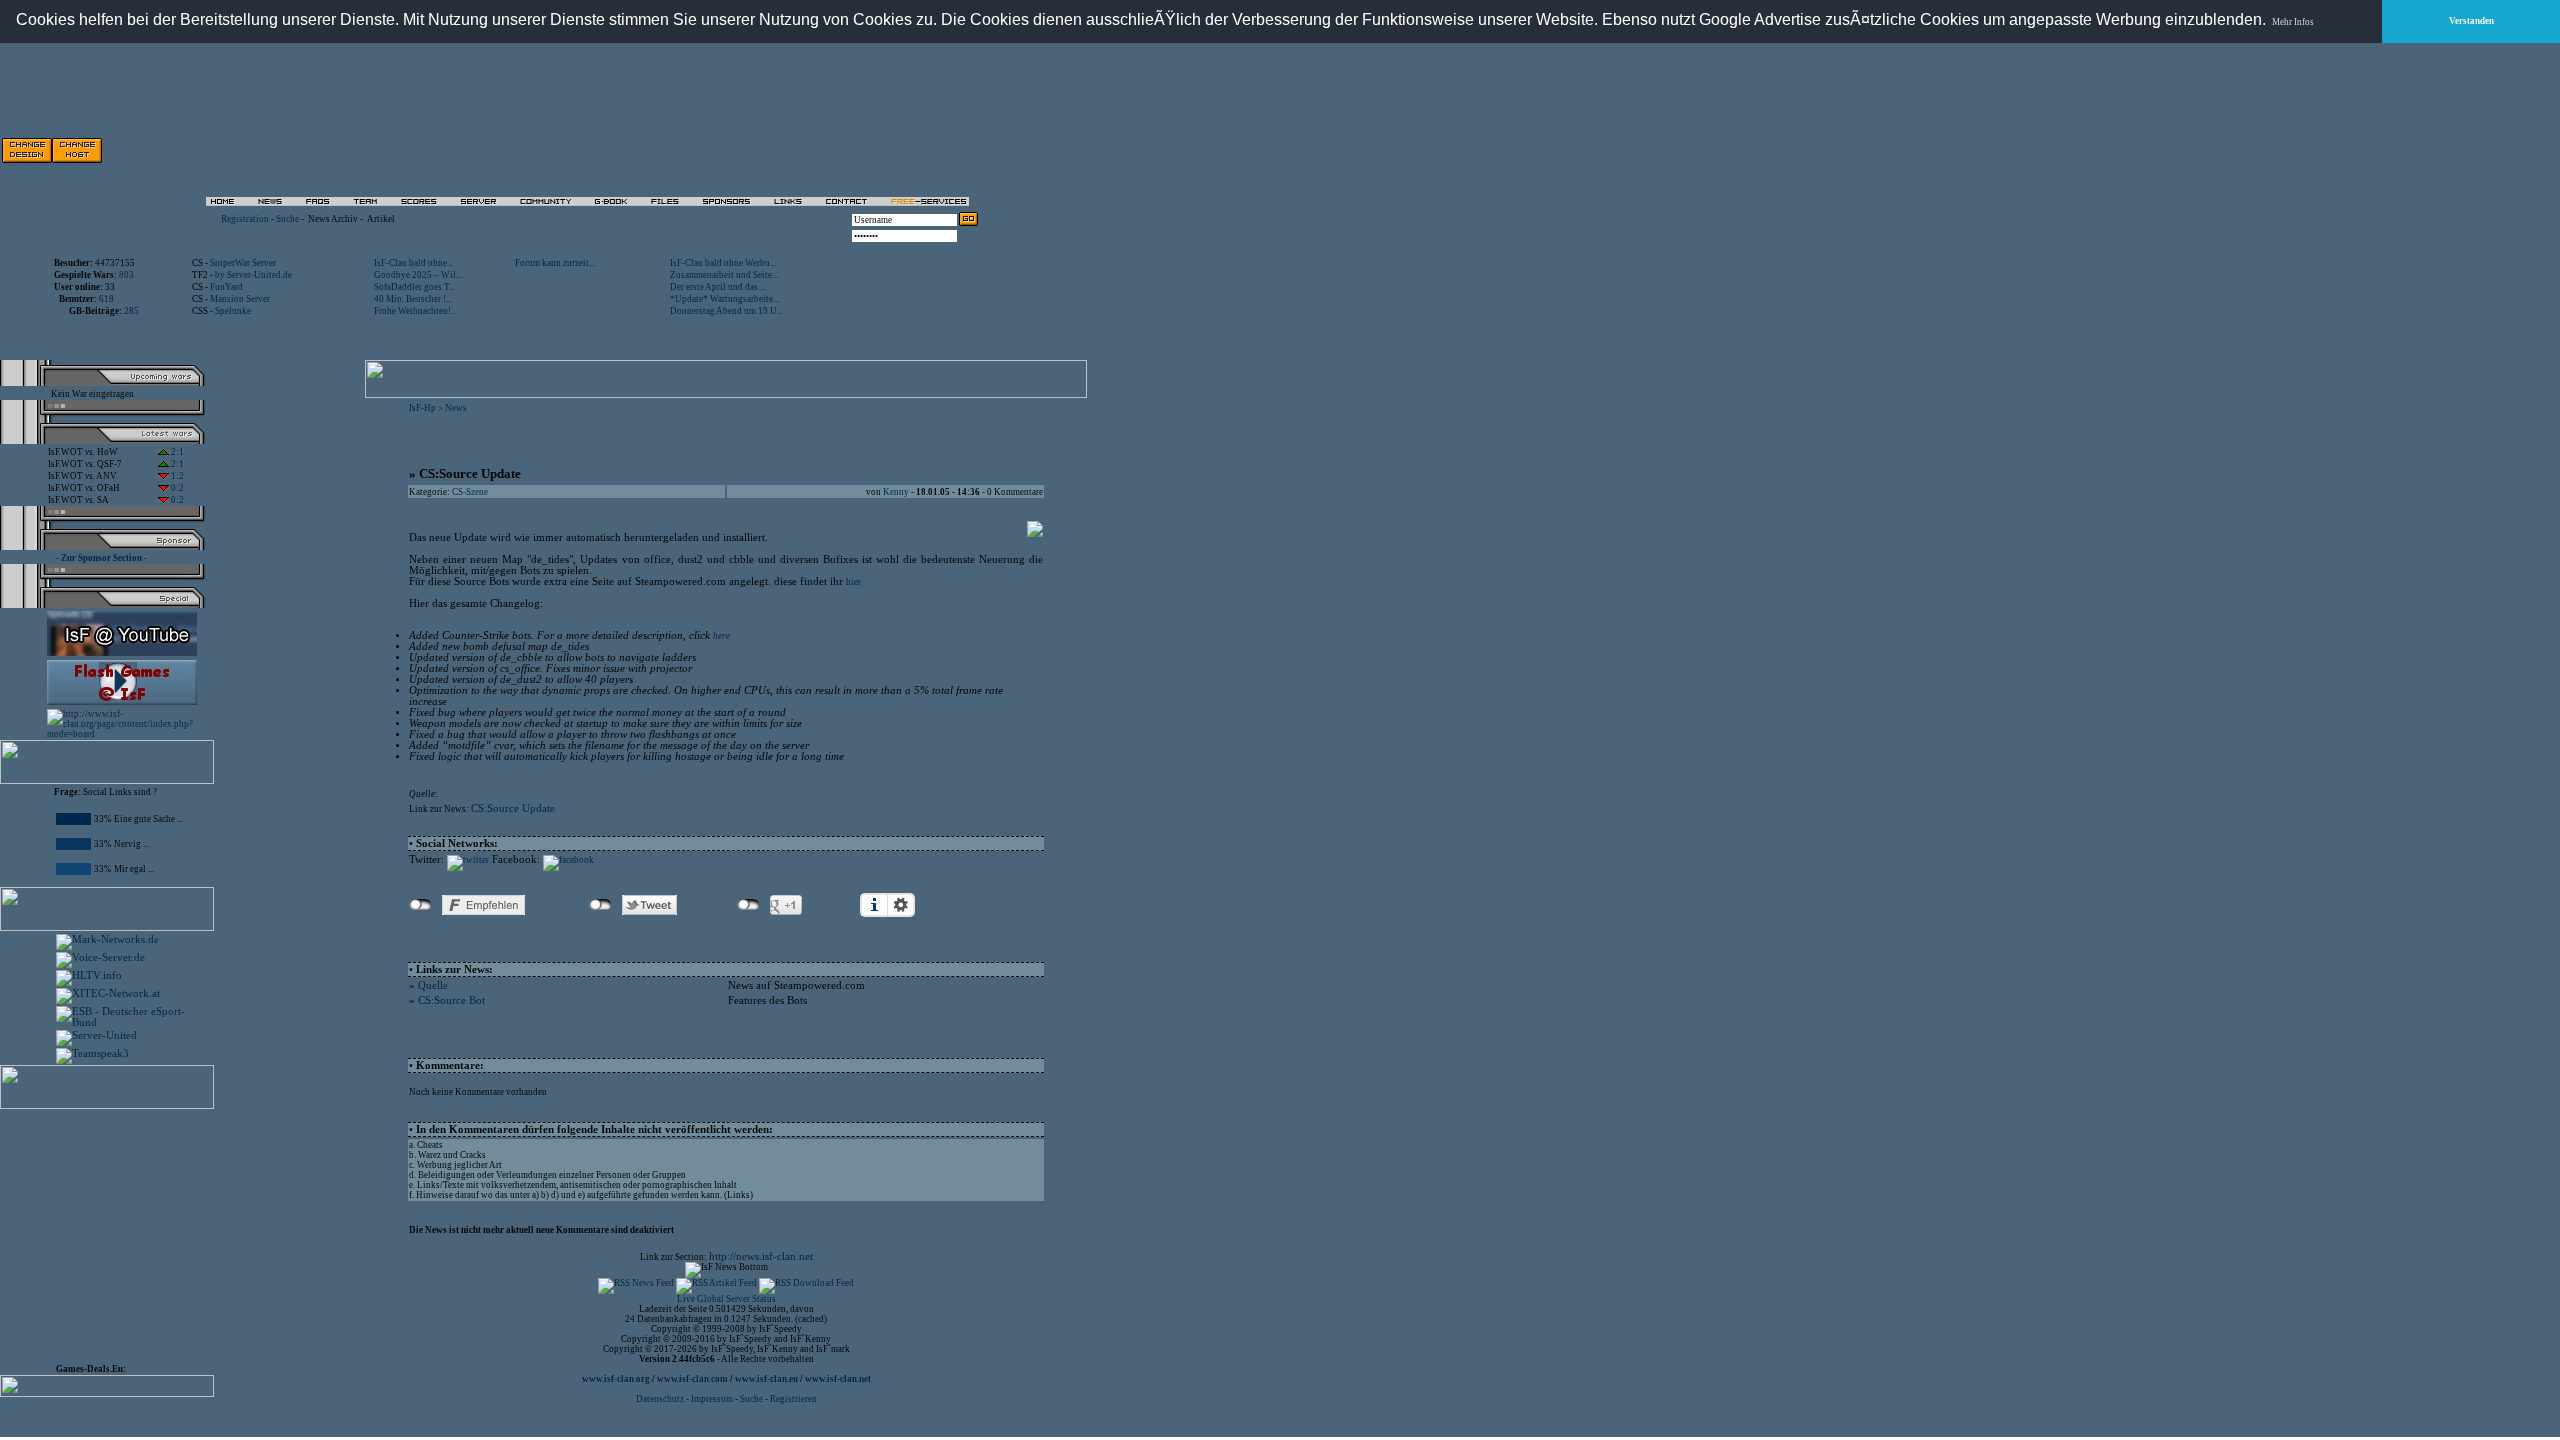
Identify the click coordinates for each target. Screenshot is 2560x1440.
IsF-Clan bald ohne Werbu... (723, 263)
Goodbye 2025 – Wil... (418, 275)
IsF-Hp (422, 408)
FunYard (226, 287)
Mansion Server (240, 299)
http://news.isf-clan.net (761, 1256)
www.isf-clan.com (692, 1379)
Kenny (896, 492)
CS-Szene (470, 492)
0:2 (176, 488)
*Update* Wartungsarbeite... (724, 299)
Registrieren (793, 1399)
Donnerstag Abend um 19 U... (726, 311)
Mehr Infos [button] (2293, 22)
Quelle (433, 985)
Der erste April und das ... (718, 287)
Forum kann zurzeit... (555, 263)
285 (131, 311)
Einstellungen (901, 905)
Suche (287, 219)
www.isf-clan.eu (766, 1379)
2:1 (176, 452)
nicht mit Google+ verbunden (748, 905)
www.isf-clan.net (838, 1379)
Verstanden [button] (2471, 21)
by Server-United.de (253, 275)
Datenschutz (661, 1399)
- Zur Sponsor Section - (101, 558)
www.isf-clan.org (616, 1379)
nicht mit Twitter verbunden (600, 905)
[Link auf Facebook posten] (568, 860)
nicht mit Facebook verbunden (420, 905)
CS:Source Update (513, 808)
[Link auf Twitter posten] (468, 860)
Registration (245, 219)
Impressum (712, 1399)
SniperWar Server (243, 263)
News (456, 408)
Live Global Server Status (726, 1299)
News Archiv (333, 219)
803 (126, 275)
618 (106, 299)
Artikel (381, 219)
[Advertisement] (751, 150)
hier (853, 582)
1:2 (176, 476)
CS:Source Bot (451, 1000)
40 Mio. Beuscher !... (413, 299)
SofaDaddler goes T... (414, 287)
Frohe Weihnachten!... (415, 311)
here (721, 636)
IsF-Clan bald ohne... (413, 263)
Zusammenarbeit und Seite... (724, 275)
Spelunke (233, 311)
